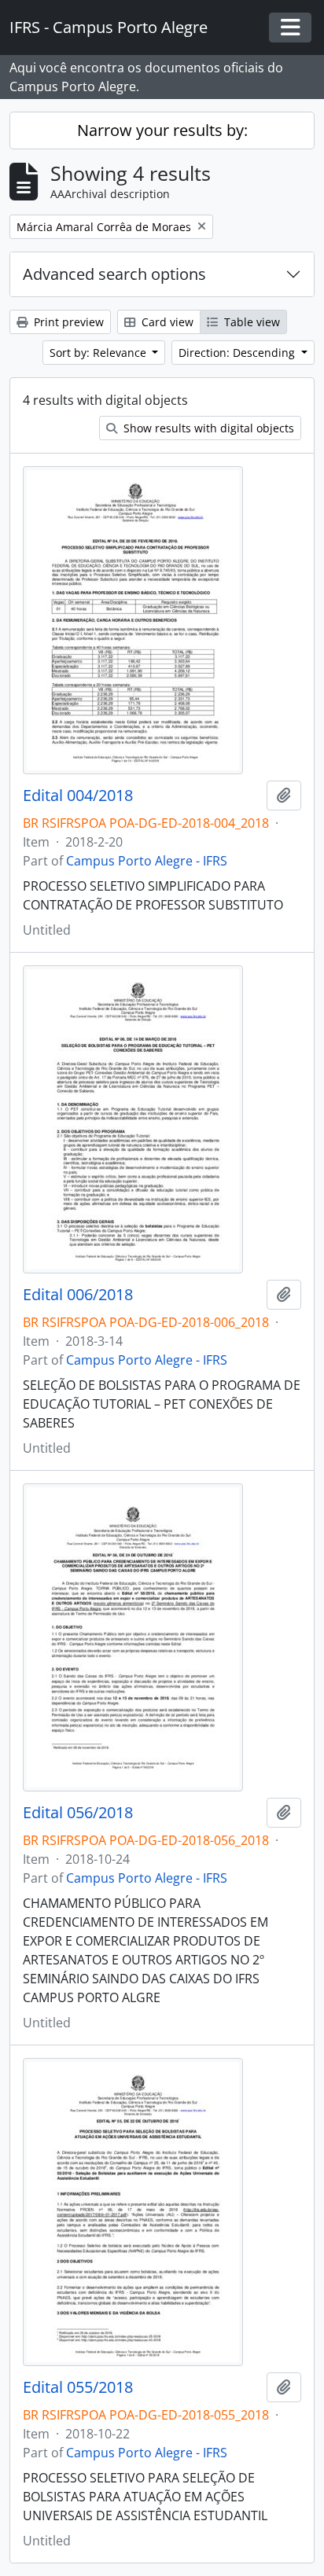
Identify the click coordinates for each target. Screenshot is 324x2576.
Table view (250, 322)
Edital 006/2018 (78, 1295)
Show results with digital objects (207, 428)
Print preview (67, 322)
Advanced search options (114, 274)
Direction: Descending (238, 353)
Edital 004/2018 (78, 796)
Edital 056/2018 (78, 1813)
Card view (166, 322)
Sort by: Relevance (99, 353)
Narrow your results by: (162, 130)
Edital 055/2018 (78, 2387)
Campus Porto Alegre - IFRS (147, 861)
